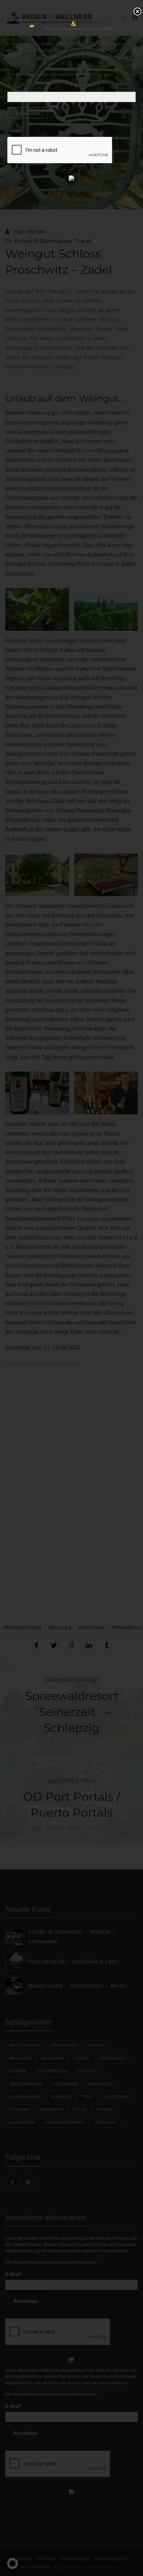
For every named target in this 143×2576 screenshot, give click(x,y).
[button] (12, 2563)
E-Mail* (15, 86)
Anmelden (28, 113)
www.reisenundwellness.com (71, 74)
